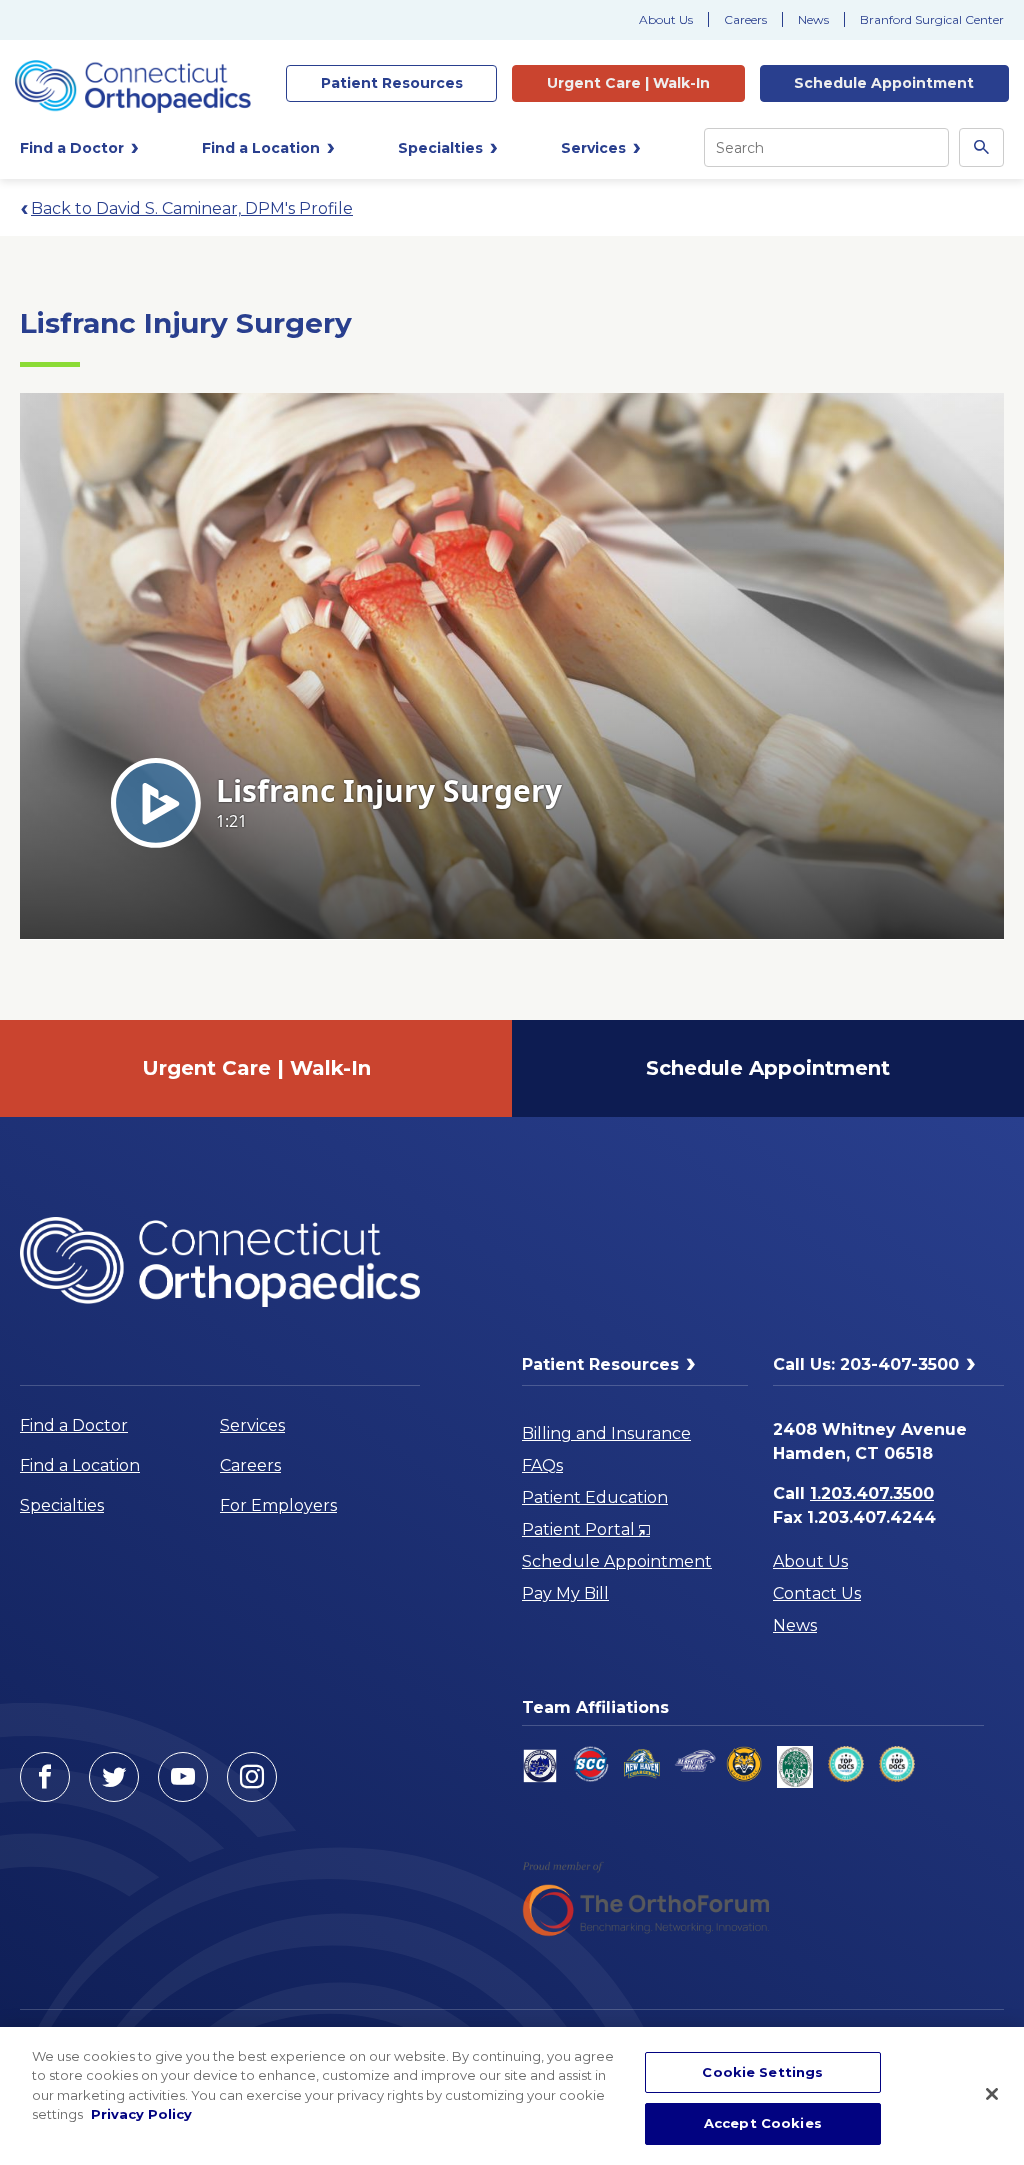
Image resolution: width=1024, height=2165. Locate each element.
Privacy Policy (141, 2114)
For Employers (278, 1505)
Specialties (62, 1505)
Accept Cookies (763, 2123)
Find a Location (80, 1465)
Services (252, 1425)
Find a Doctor (74, 1425)
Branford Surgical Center (932, 19)
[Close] (992, 2094)
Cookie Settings (762, 2072)
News (813, 19)
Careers (745, 19)
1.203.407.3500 (872, 1493)
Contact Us (817, 1593)
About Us (666, 19)
